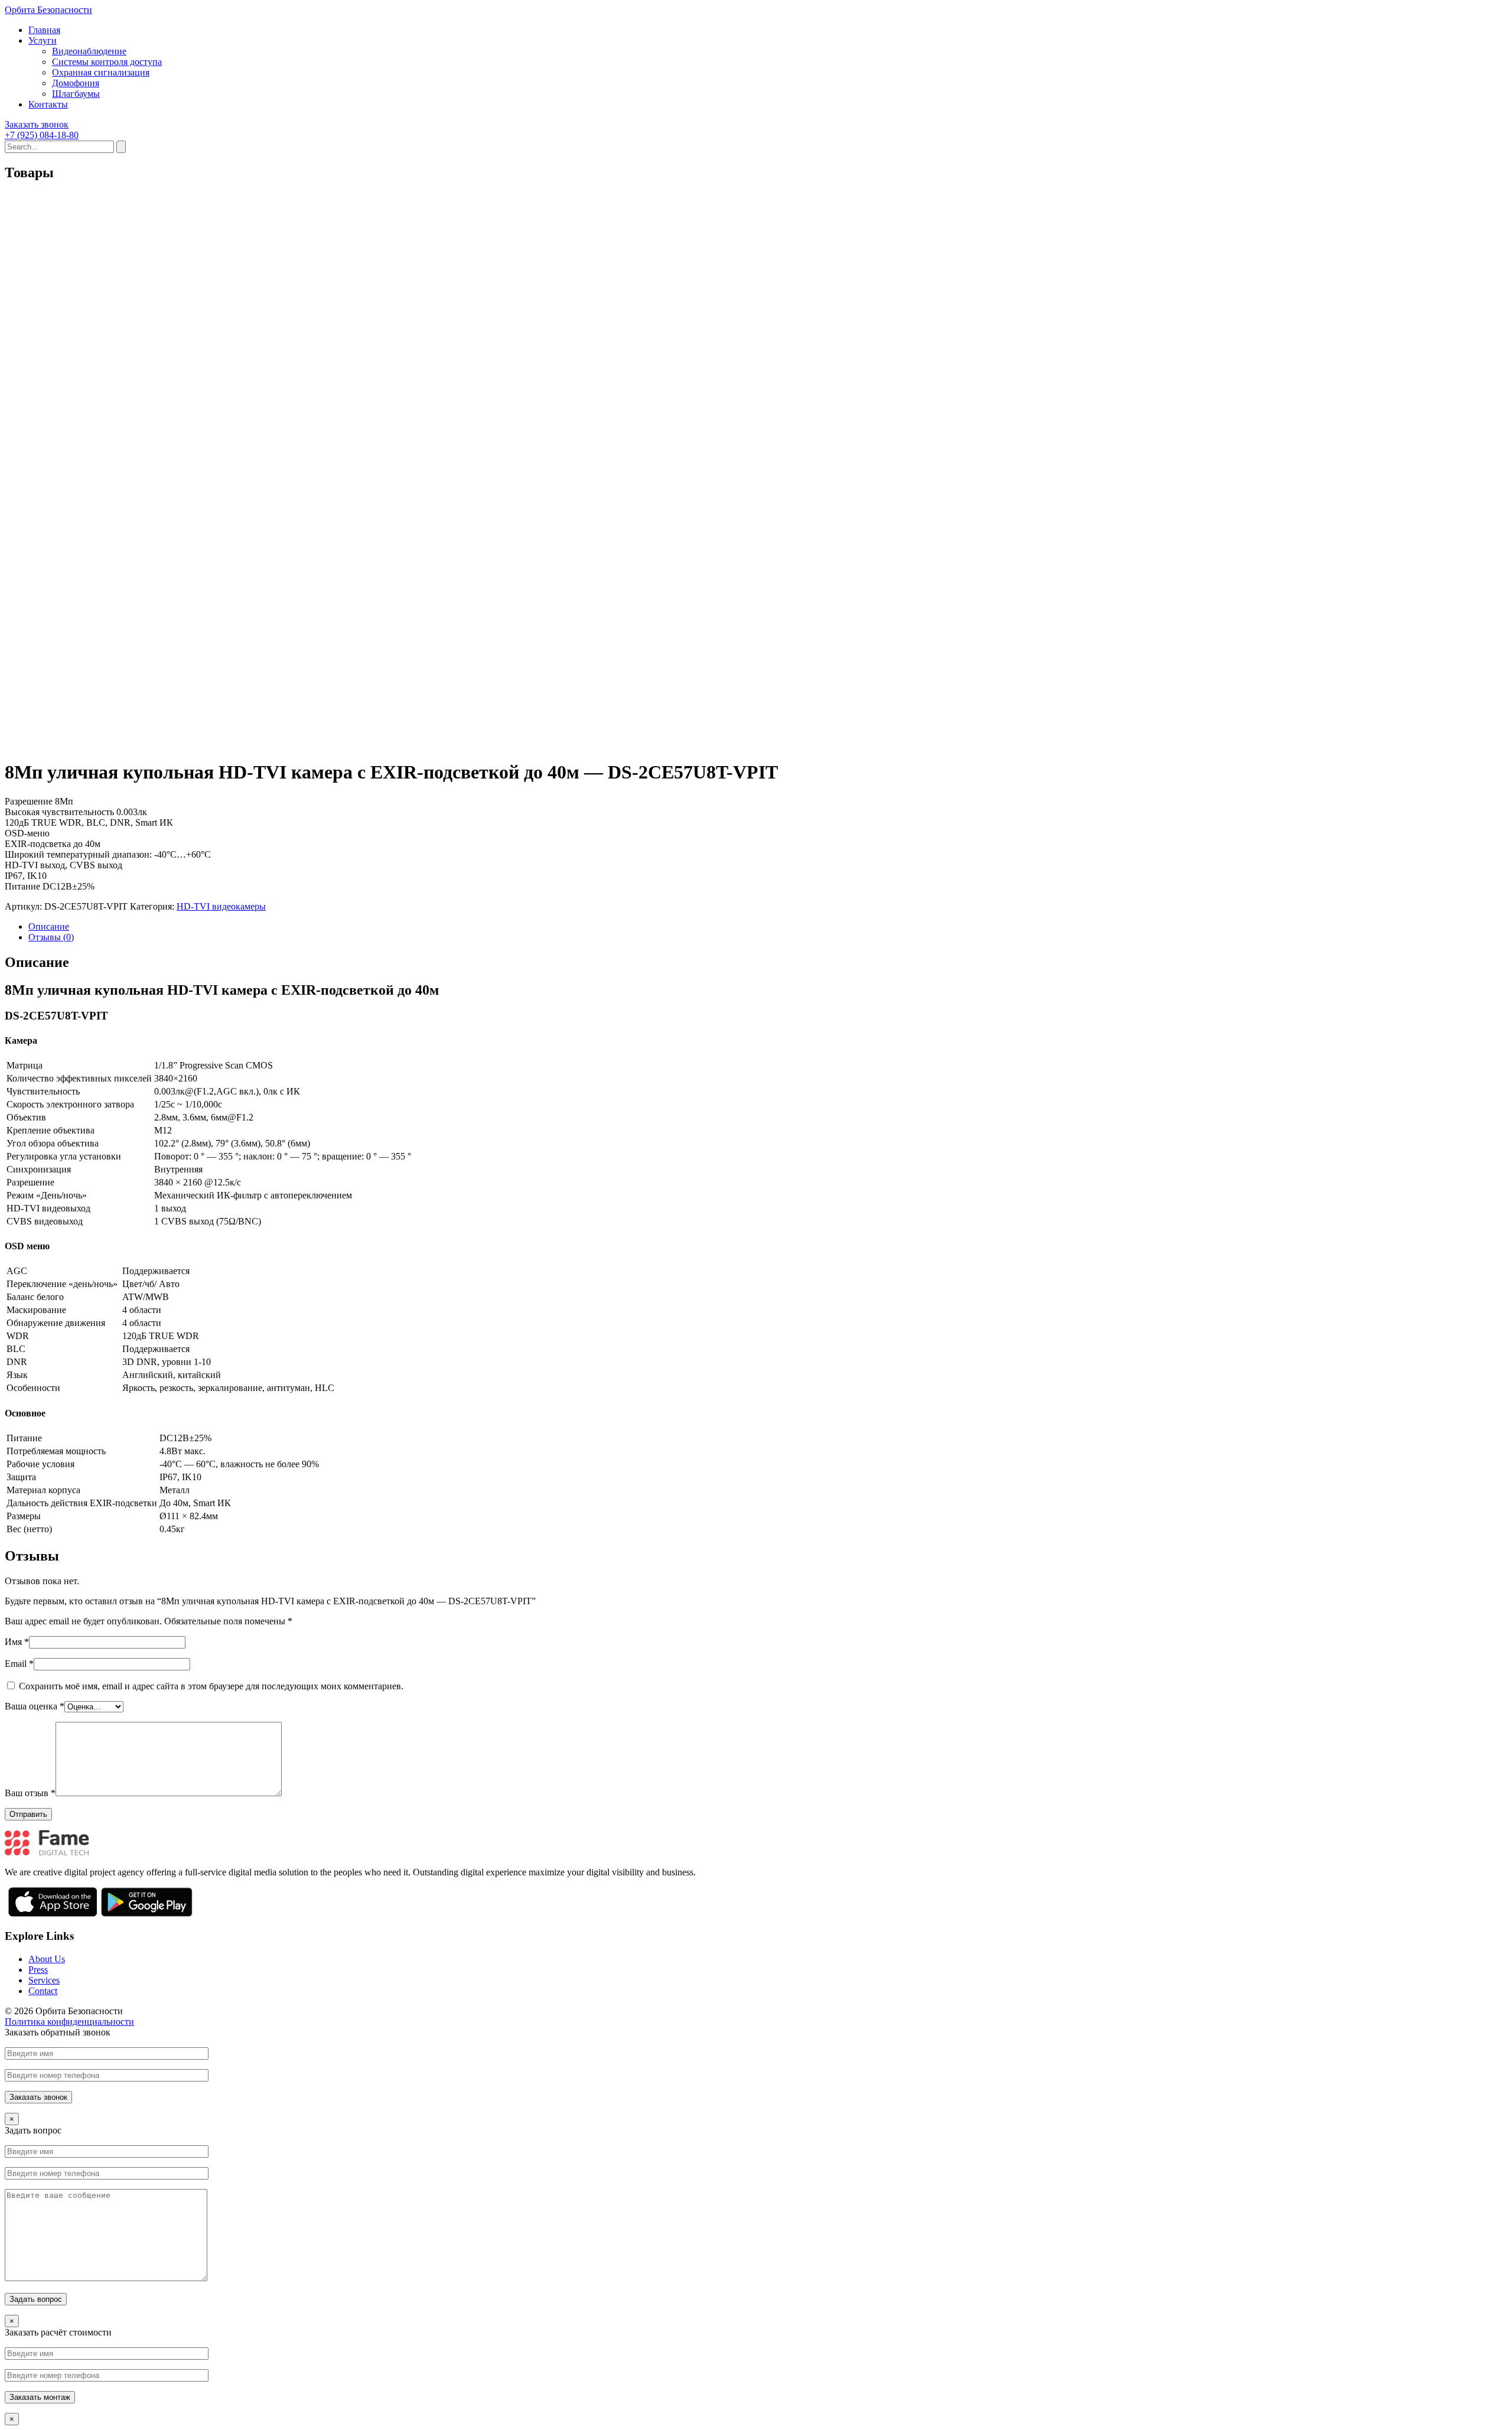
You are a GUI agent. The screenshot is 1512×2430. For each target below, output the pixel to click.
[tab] (768, 927)
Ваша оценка (35, 1706)
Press (38, 1970)
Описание (49, 926)
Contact (43, 1991)
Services (44, 1980)
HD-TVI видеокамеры (221, 906)
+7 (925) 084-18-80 (42, 135)
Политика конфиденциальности (69, 2022)
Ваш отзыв (30, 1793)
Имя (17, 1642)
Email (19, 1664)
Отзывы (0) (51, 937)
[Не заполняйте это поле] (756, 2075)
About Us (47, 1959)
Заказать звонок (37, 124)
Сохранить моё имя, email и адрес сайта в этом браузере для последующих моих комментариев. (211, 1686)
